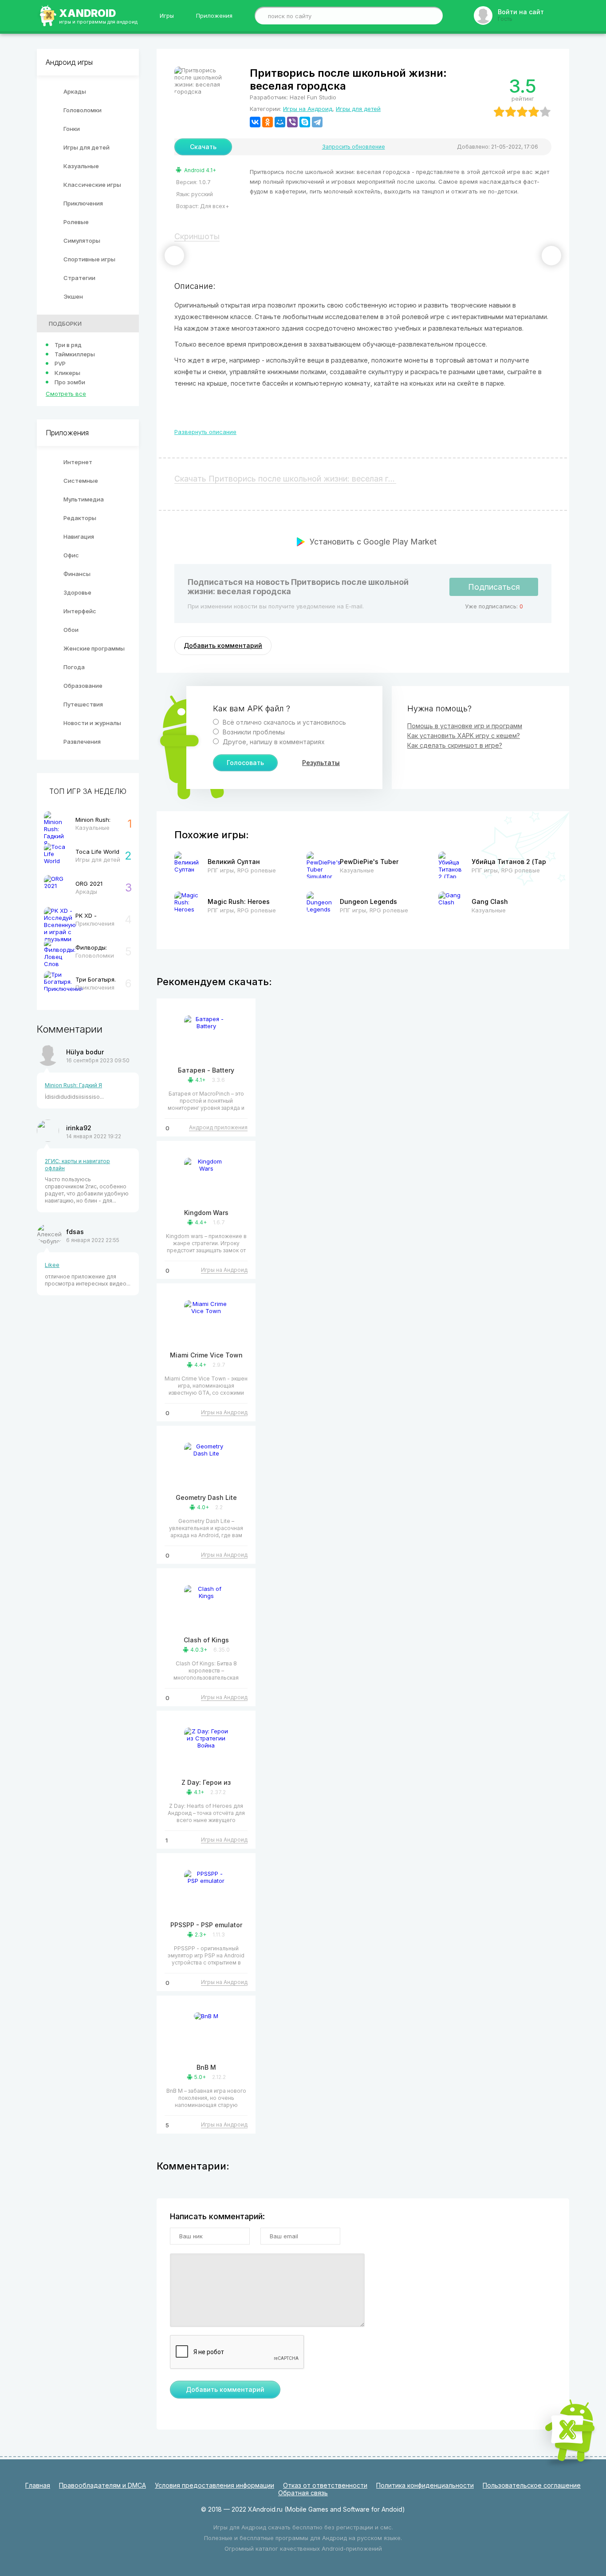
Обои (71, 630)
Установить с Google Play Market (373, 542)
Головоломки (83, 110)
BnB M (206, 2067)
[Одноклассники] (268, 122)
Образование (83, 686)
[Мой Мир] (280, 122)
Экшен (73, 296)
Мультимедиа (84, 499)
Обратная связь (303, 2493)
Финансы (77, 574)
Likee (52, 1265)
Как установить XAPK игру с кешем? (464, 736)
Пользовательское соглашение (532, 2485)
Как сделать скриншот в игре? (455, 745)
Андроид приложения (218, 1127)
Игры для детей (87, 147)
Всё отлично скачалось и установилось (283, 722)
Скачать (203, 147)
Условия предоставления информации (214, 2485)
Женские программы (94, 648)
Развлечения (82, 742)
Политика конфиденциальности (425, 2485)
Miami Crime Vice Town (206, 1355)
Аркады (75, 91)
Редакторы (80, 518)
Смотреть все (66, 394)
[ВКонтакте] (255, 122)
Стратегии (79, 278)
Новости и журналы (92, 723)
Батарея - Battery (206, 1070)
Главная (38, 2485)
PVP (60, 363)
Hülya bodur (85, 1052)
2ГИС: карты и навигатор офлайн (77, 1165)
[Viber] (292, 122)
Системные (81, 481)
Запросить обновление (354, 147)
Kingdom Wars (206, 1213)
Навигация (79, 537)
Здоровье (77, 592)
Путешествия (83, 704)
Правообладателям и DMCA (102, 2485)
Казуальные (81, 166)
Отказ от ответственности (325, 2485)
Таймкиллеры (75, 354)
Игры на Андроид (308, 109)
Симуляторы (82, 241)
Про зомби (70, 382)
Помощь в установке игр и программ (465, 726)
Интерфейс (80, 611)
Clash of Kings (206, 1640)
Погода (74, 667)
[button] (174, 256)
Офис (71, 555)
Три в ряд (68, 345)
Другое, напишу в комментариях (273, 742)
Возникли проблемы (253, 732)
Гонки (72, 129)
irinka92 (79, 1128)
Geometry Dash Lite (206, 1497)
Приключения (83, 203)
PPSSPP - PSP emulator (206, 1925)
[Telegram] (317, 122)
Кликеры (67, 373)
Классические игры (92, 185)
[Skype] (305, 122)
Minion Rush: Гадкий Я (73, 1085)
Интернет (78, 462)
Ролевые (76, 222)
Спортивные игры (89, 259)
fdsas (75, 1232)
